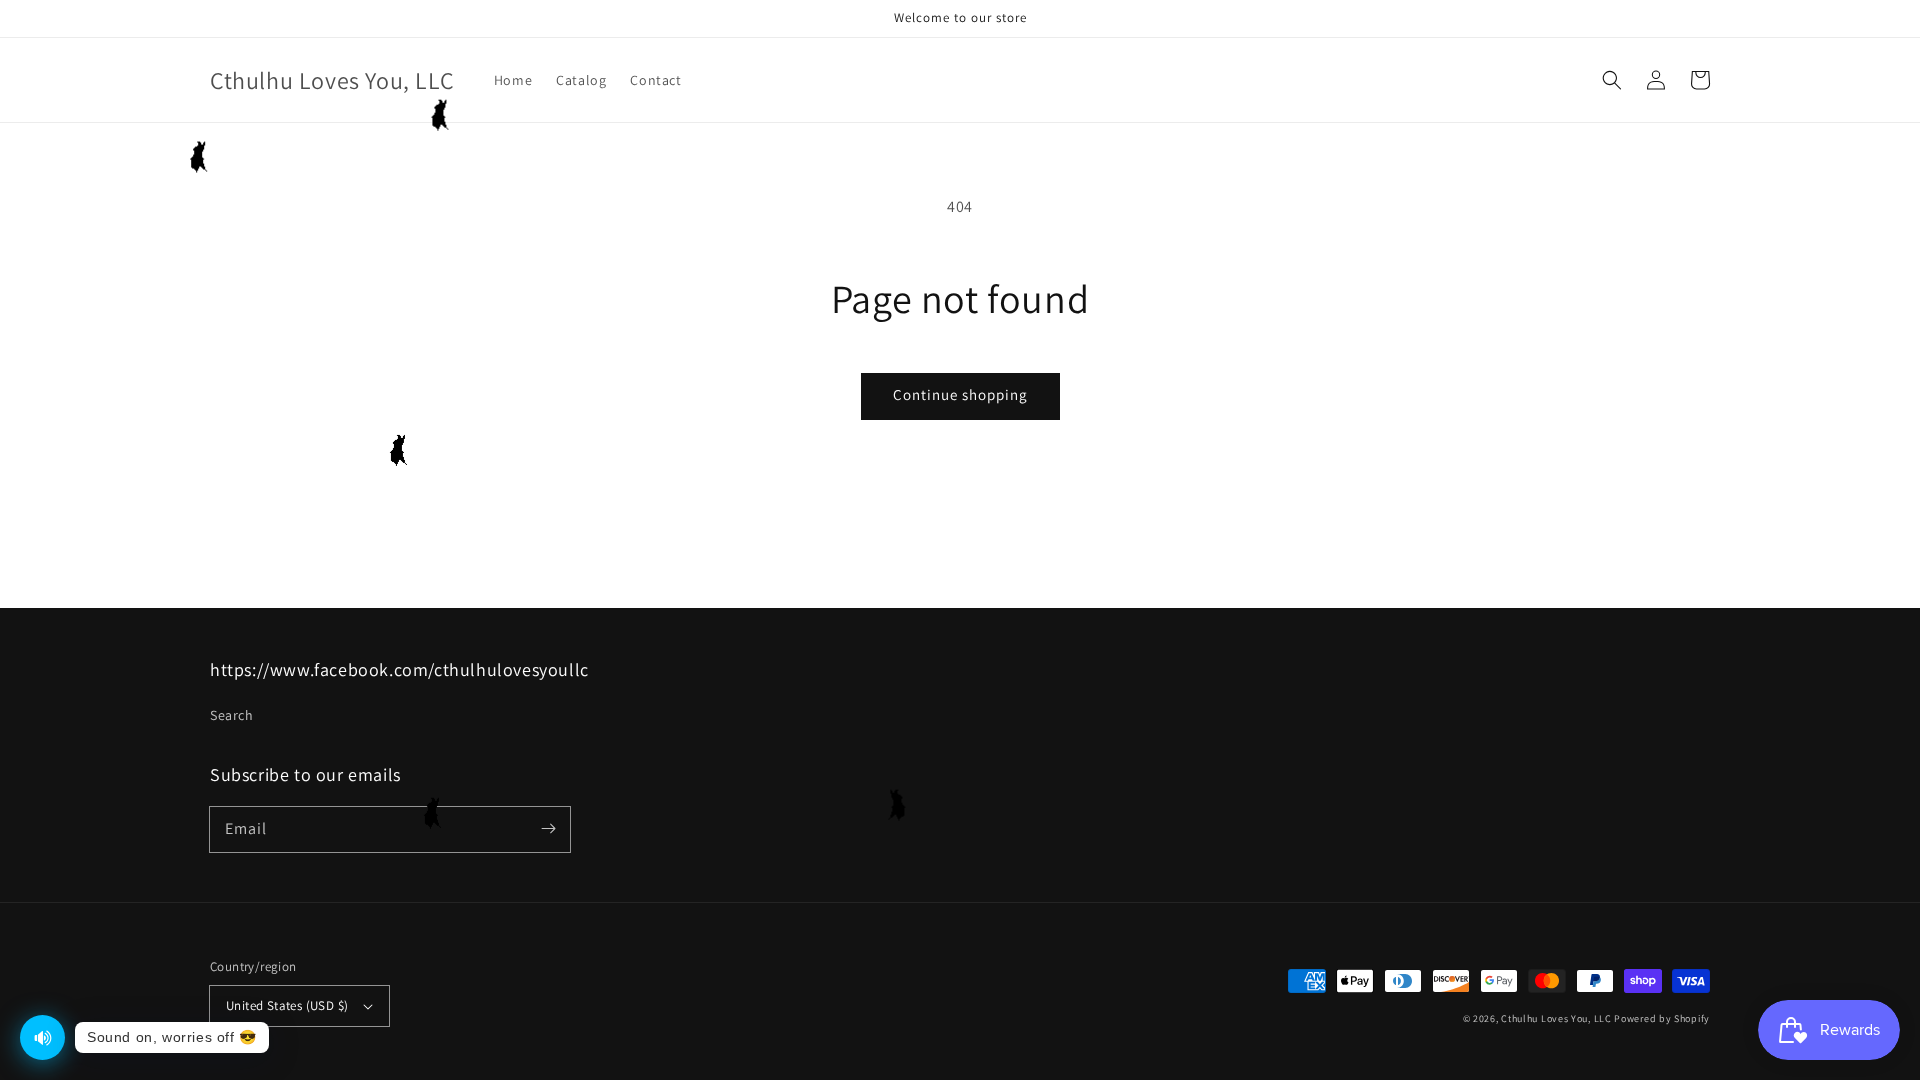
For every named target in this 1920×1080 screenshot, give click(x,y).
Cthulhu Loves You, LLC (1556, 1018)
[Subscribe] (548, 829)
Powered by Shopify (1662, 1018)
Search (232, 715)
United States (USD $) (287, 1005)
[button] (1612, 80)
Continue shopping (960, 394)
